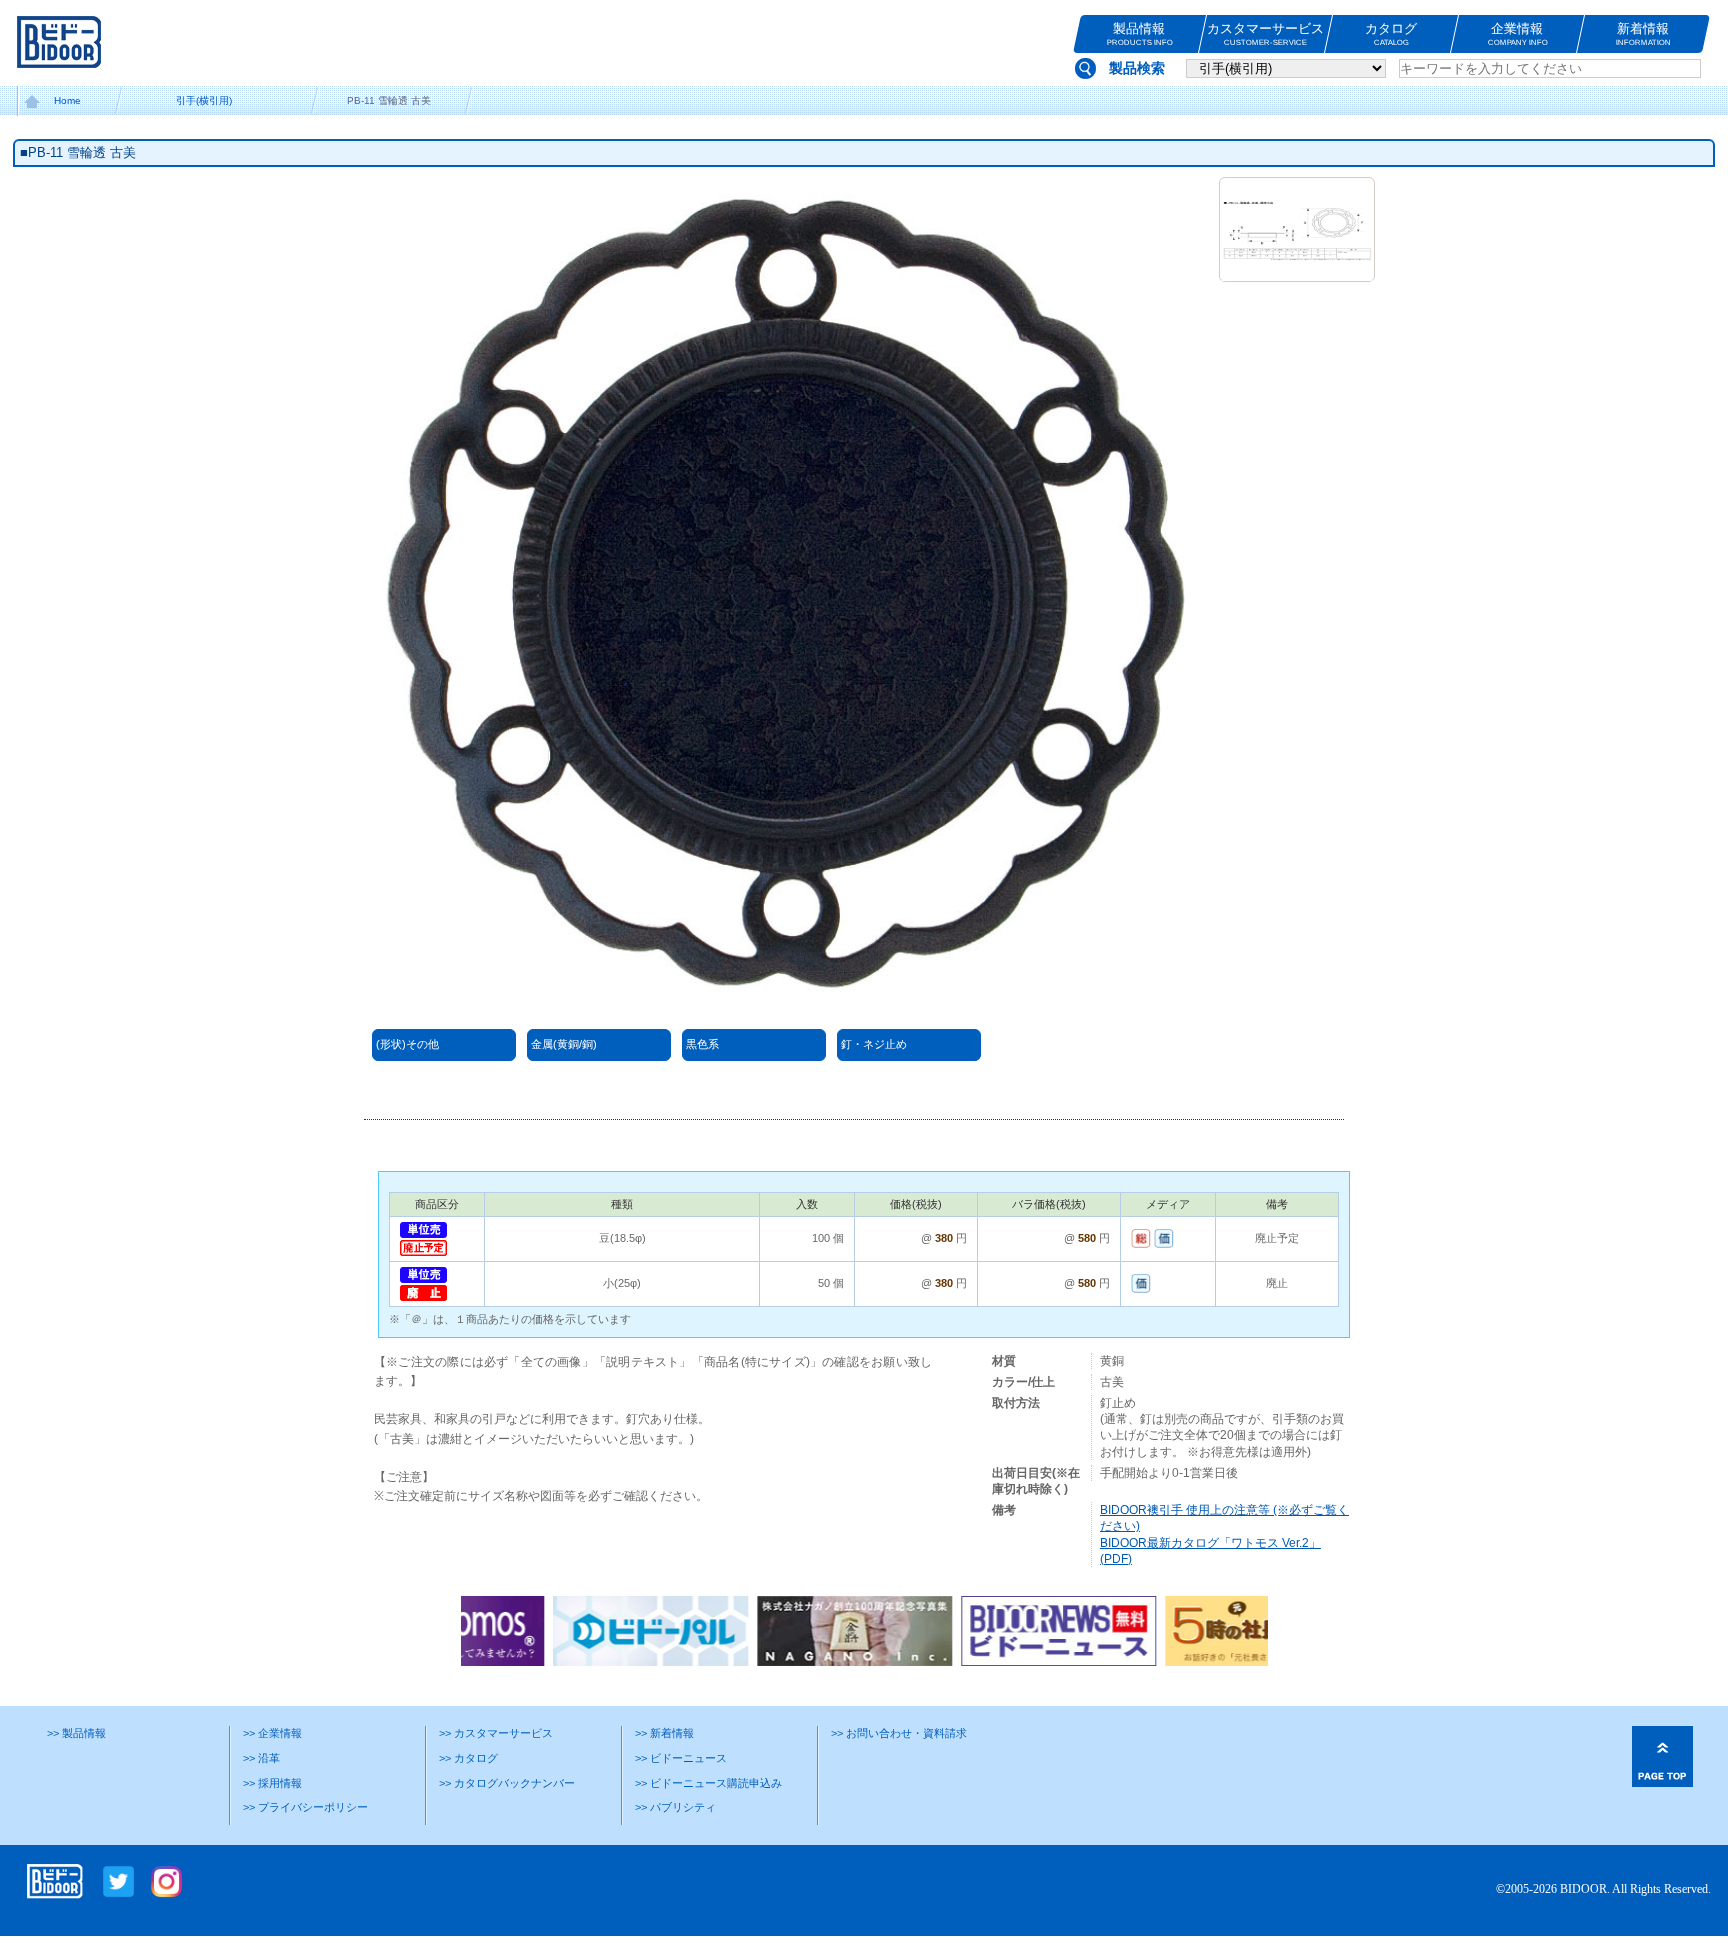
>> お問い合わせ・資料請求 (899, 1733)
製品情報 (1139, 34)
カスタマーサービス (1265, 34)
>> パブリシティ (675, 1807)
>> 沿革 (261, 1758)
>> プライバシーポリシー (305, 1807)
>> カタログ (468, 1758)
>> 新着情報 (664, 1733)
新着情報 (1643, 34)
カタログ (1391, 34)
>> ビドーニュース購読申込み (708, 1783)
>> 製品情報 (76, 1733)
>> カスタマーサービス (496, 1733)
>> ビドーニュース (681, 1758)
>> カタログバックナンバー (507, 1783)
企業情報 (1517, 34)
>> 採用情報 (272, 1783)
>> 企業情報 (272, 1733)
